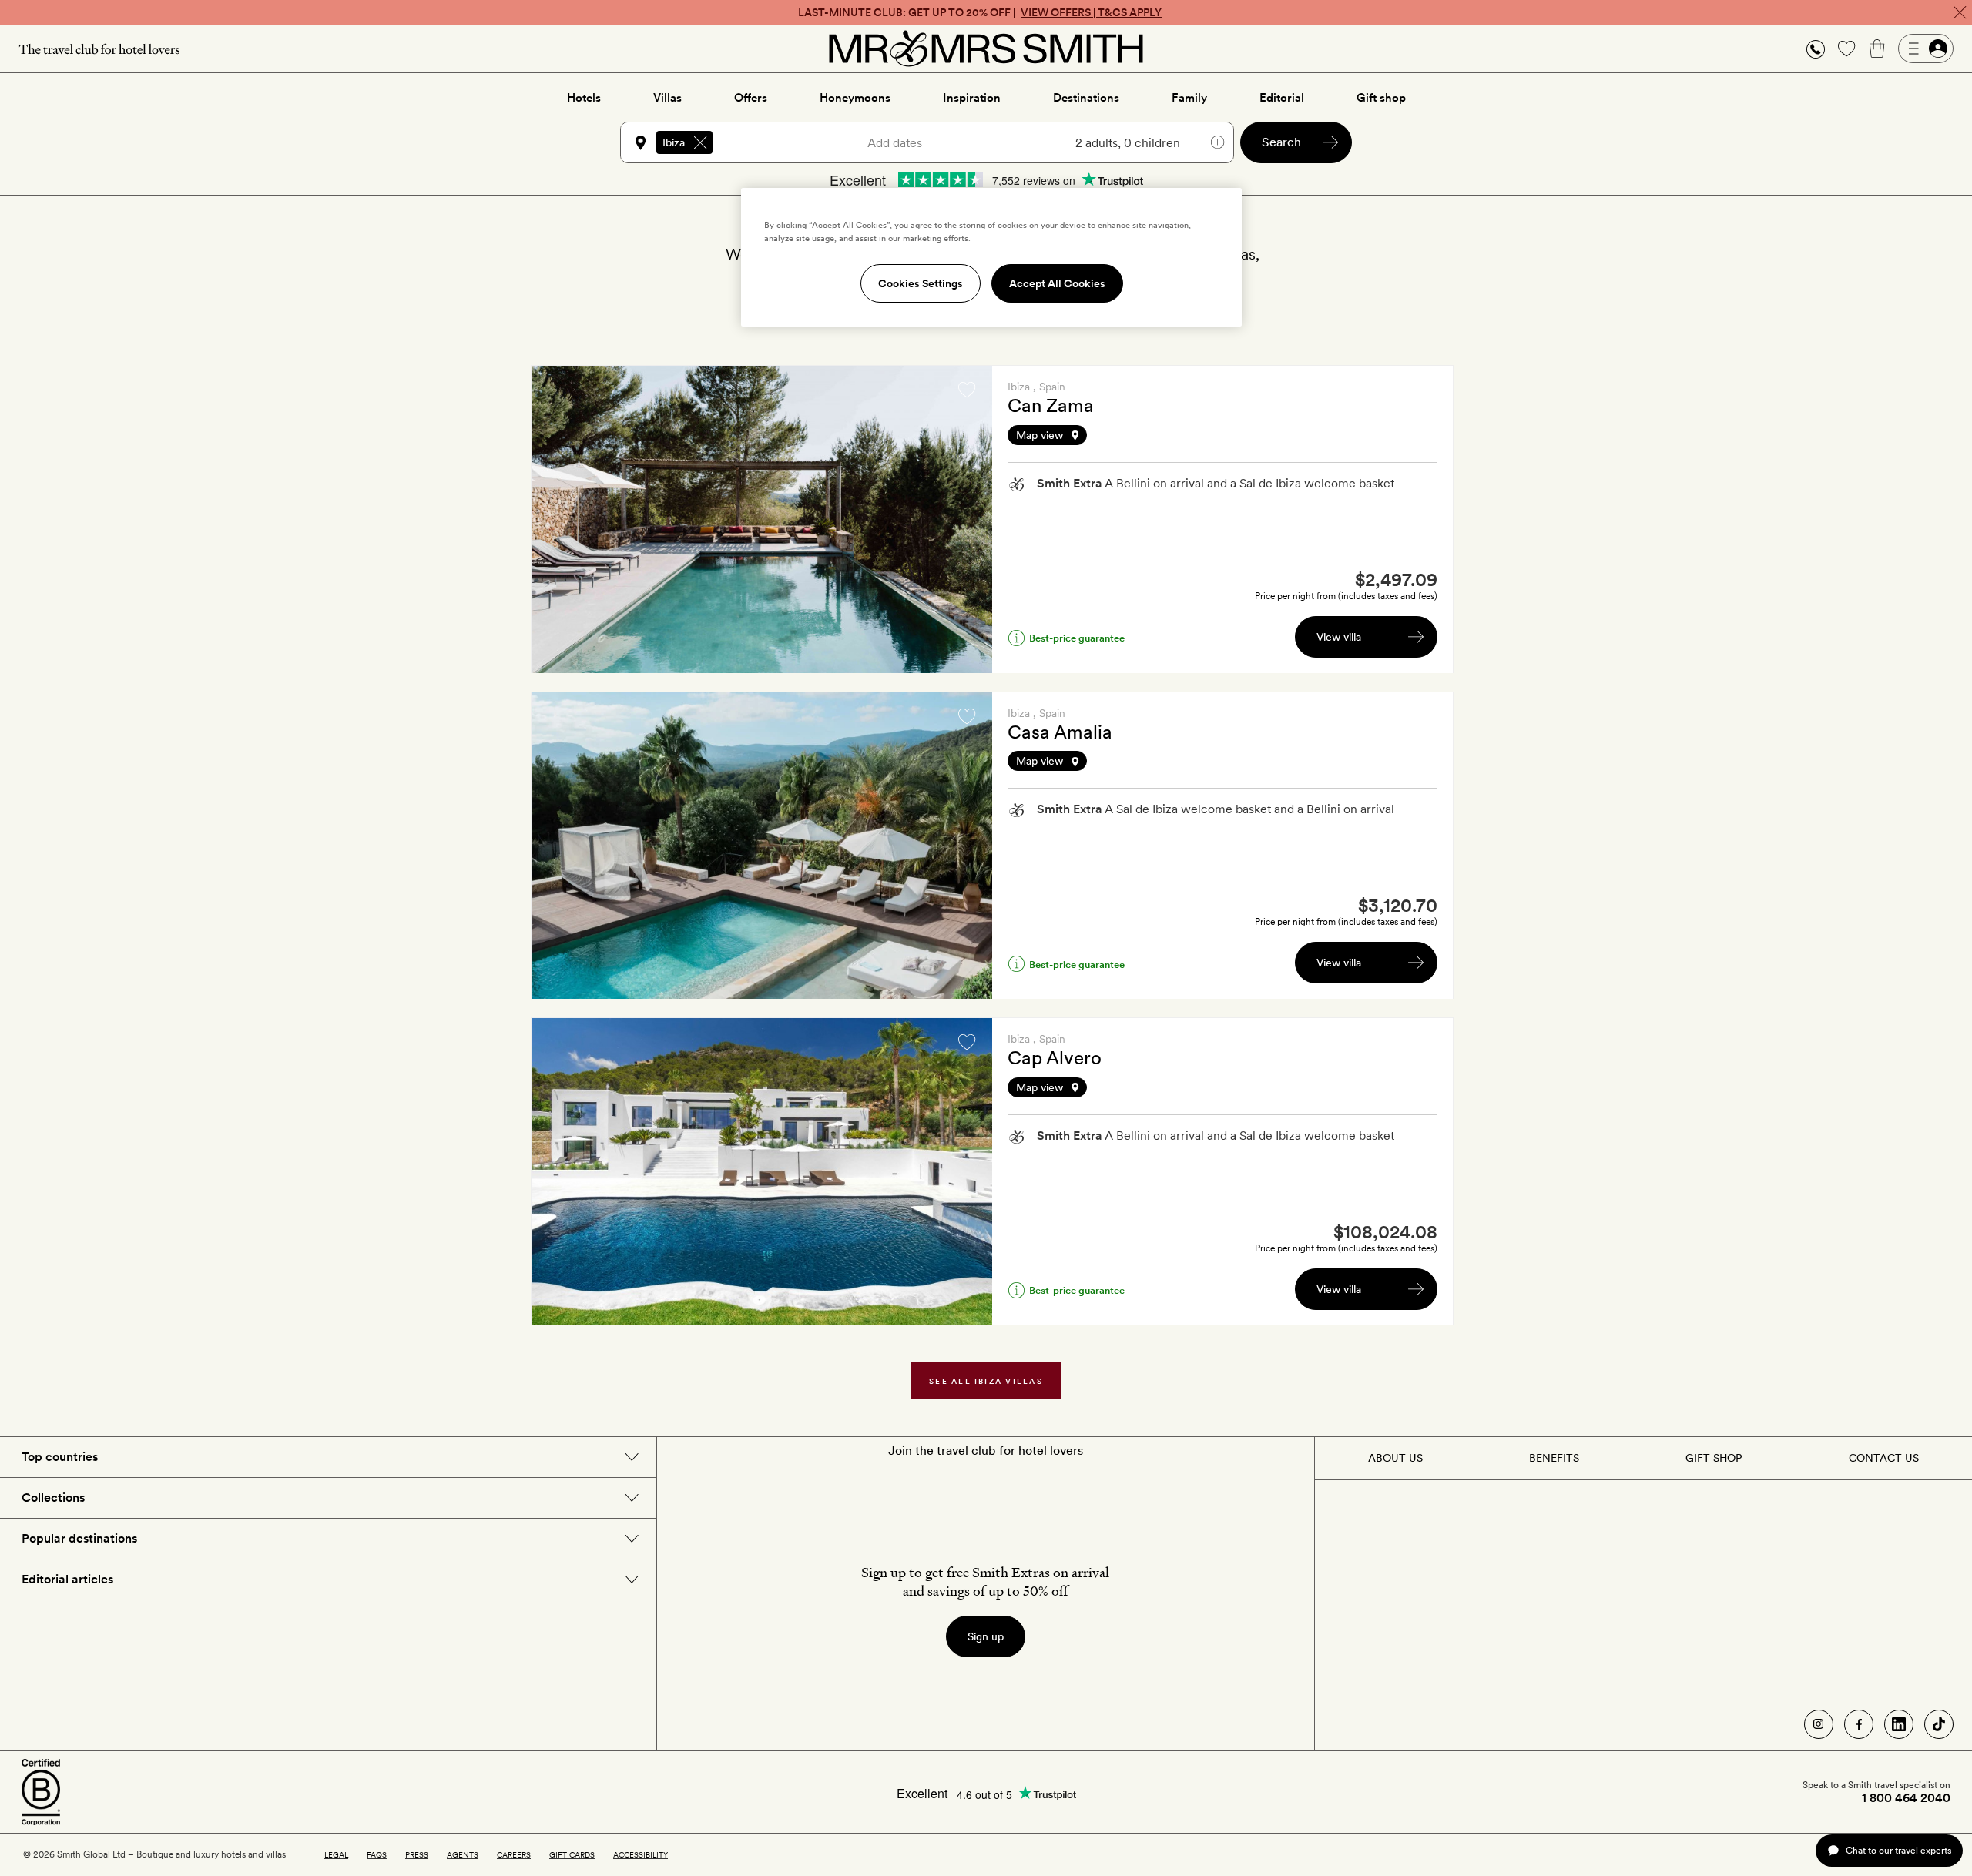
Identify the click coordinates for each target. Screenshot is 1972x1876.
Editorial (1282, 98)
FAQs (377, 1854)
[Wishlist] (1846, 49)
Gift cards (572, 1854)
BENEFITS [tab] (1554, 1458)
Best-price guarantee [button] (1077, 638)
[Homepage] (986, 49)
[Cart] (1877, 49)
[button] (1816, 49)
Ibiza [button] (674, 142)
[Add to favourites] (967, 390)
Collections (53, 1497)
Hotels (584, 98)
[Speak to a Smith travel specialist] (1816, 49)
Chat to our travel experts (1898, 1850)
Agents (463, 1854)
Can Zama (1051, 405)
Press (417, 1854)
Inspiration (972, 98)
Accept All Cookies (1057, 283)
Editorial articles (67, 1579)
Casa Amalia (1060, 732)
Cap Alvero (1055, 1058)
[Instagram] (1819, 1724)
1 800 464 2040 (1906, 1798)
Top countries (60, 1457)
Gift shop (1381, 98)
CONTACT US (1884, 1458)
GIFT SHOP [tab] (1714, 1458)
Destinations (1086, 98)
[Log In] (1926, 49)
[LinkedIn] (1899, 1724)
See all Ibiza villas (986, 1381)
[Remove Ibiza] (700, 142)
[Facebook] (1859, 1724)
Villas (667, 98)
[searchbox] (790, 142)
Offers (751, 98)
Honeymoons (855, 98)
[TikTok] (1939, 1724)
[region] (991, 257)
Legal (336, 1854)
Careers (514, 1854)
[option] (762, 519)
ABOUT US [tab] (1395, 1458)
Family (1189, 98)
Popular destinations (79, 1538)
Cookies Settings (921, 283)
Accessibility (641, 1854)
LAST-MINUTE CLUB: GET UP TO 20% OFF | (980, 12)
